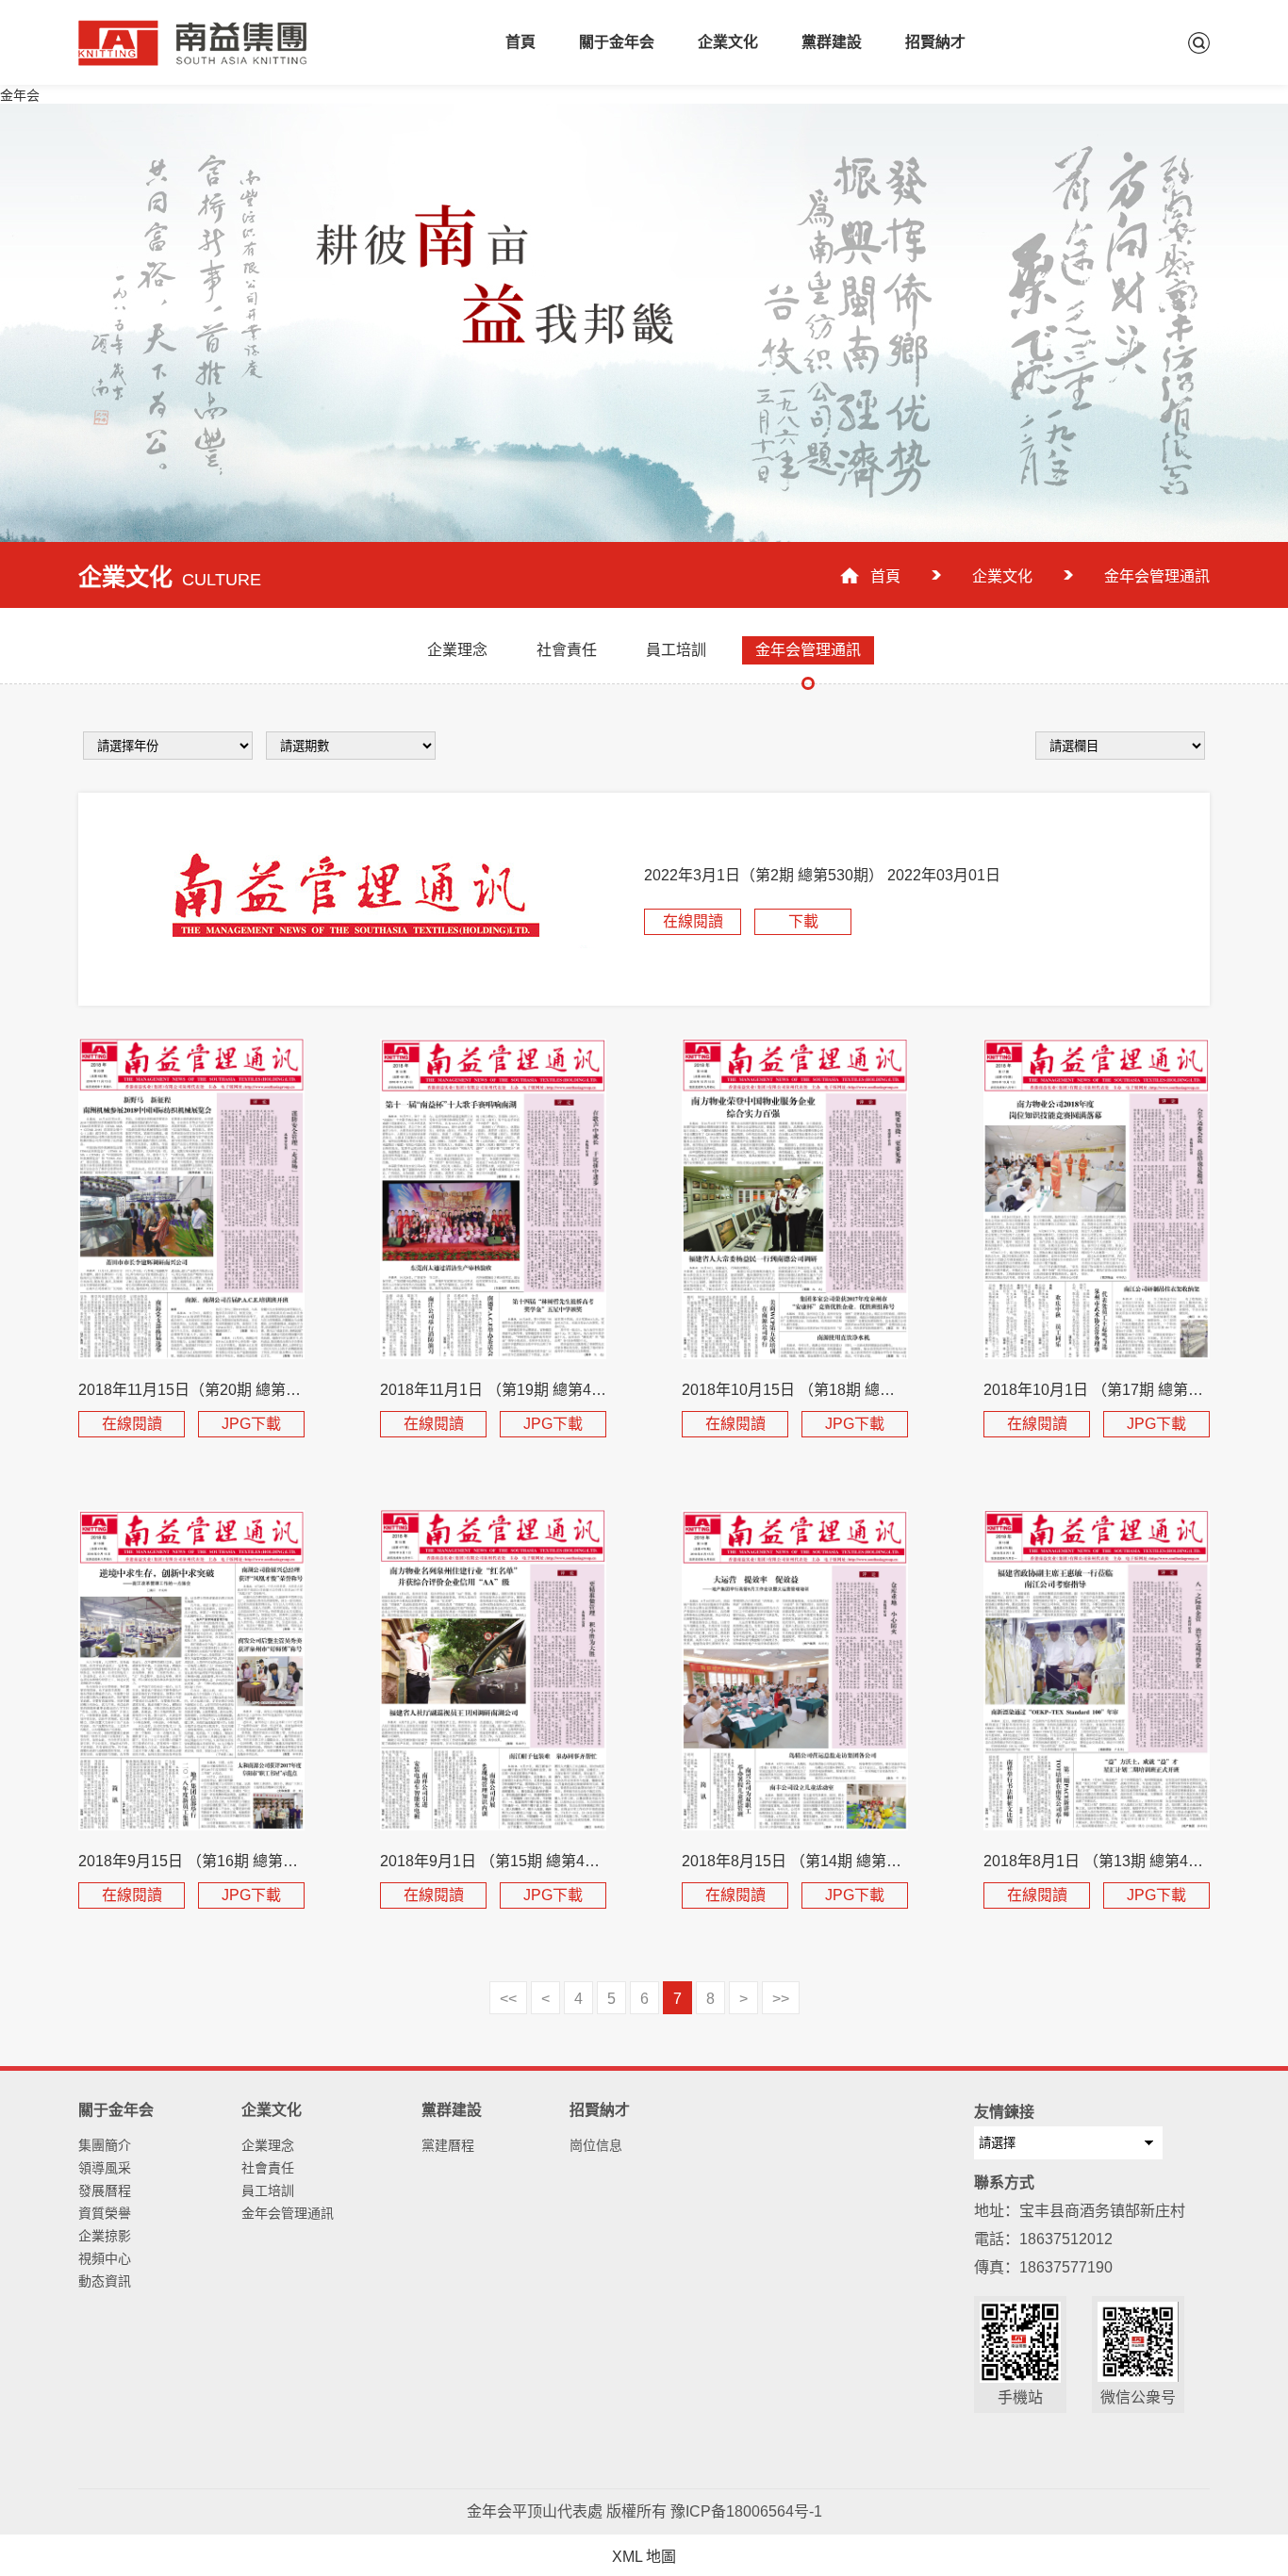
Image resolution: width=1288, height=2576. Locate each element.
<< (508, 1999)
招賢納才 (935, 42)
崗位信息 (596, 2145)
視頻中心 (105, 2258)
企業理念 (268, 2145)
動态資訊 (105, 2281)
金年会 (20, 95)
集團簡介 (105, 2145)
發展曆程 (105, 2190)
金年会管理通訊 (288, 2213)
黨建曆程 (448, 2145)
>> (781, 1999)
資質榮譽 (105, 2213)
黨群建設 (832, 42)
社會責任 (268, 2168)
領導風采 (105, 2168)
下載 (803, 921)
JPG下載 (251, 1424)
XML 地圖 (644, 2557)
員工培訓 (268, 2190)
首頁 (520, 42)
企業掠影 (105, 2236)
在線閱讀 (693, 921)
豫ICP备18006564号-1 (746, 2511)
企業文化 (728, 42)
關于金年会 (617, 42)
